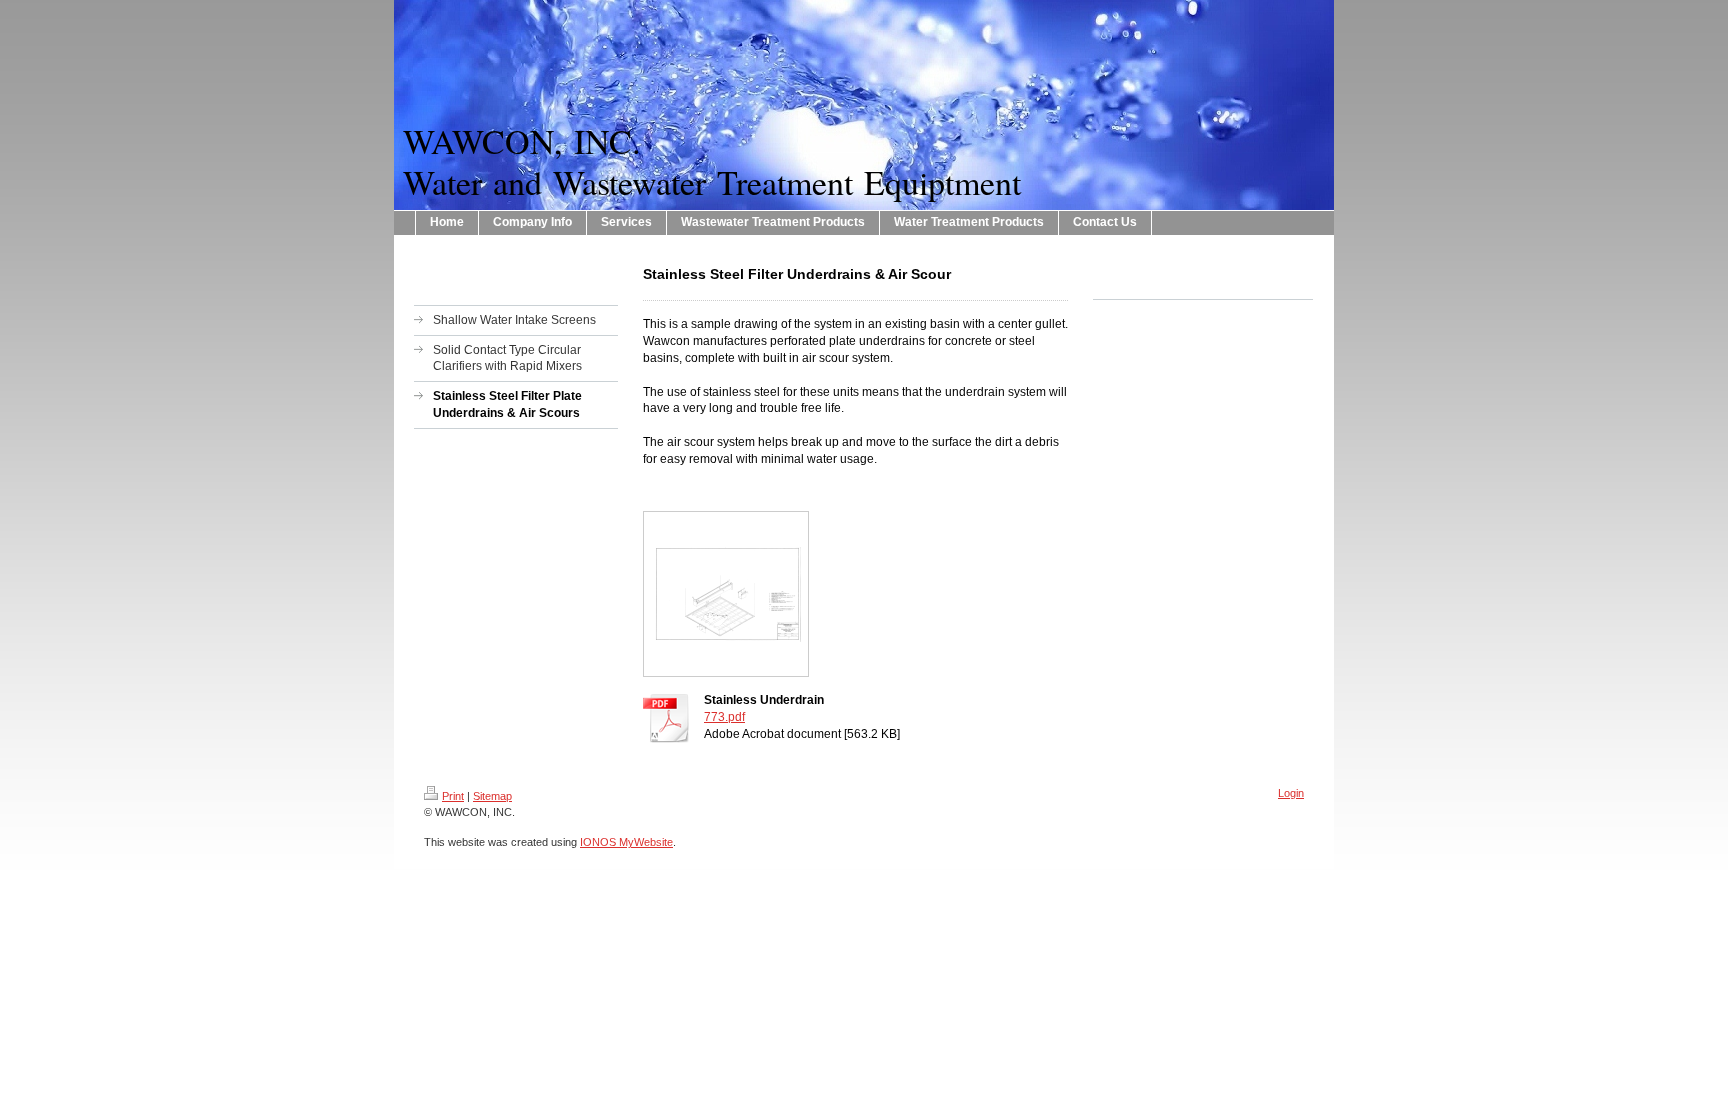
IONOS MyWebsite (626, 842)
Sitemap (492, 796)
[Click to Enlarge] (726, 594)
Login (1291, 793)
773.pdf (724, 717)
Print (453, 796)
